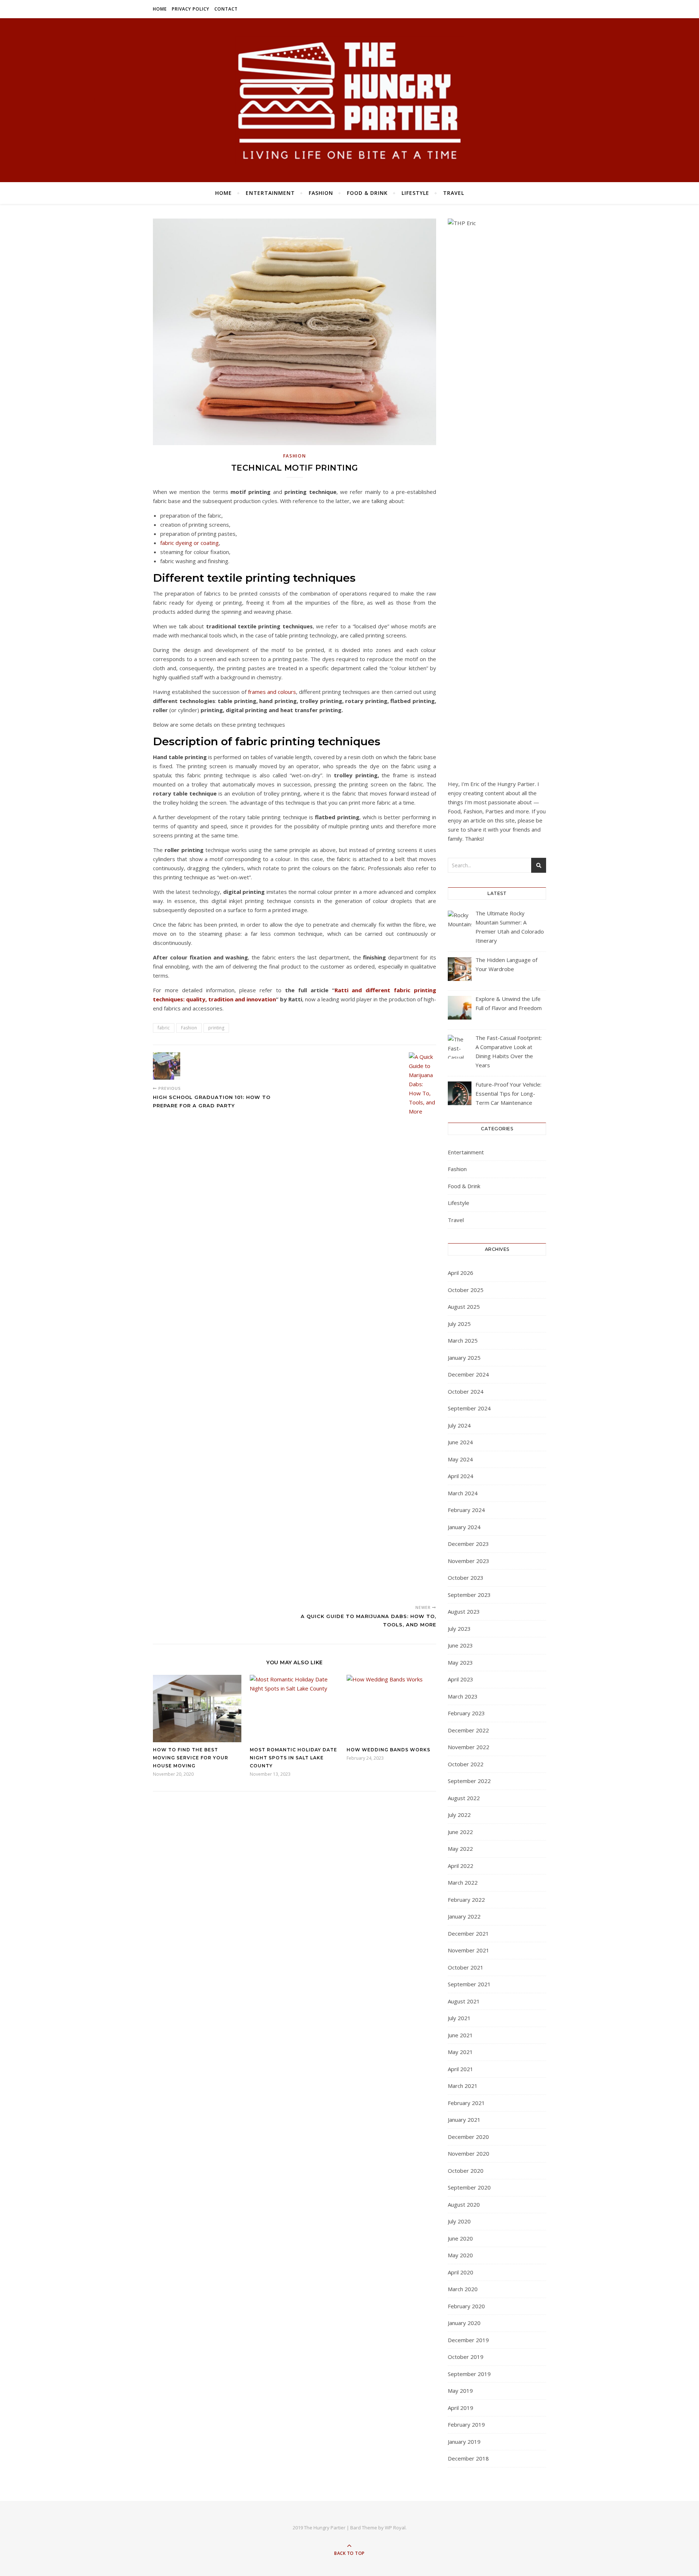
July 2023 (459, 1629)
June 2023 (460, 1645)
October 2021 (466, 1967)
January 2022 (464, 1916)
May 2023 (460, 1662)
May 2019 (460, 2391)
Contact (226, 9)
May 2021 (460, 2052)
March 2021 (463, 2086)
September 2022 (469, 1781)
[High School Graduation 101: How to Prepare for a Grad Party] (167, 1066)
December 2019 (468, 2340)
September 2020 (469, 2187)
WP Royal (395, 2528)
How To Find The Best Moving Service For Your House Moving (191, 1758)
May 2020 (460, 2255)
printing (216, 1028)
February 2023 (466, 1713)
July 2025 (459, 1324)
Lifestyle (415, 193)
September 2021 (469, 1984)
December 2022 (468, 1730)
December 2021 (468, 1933)
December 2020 (468, 2137)
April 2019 (461, 2408)
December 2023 (468, 1544)
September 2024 (469, 1408)
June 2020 (460, 2238)
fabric (164, 1028)
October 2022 (466, 1764)
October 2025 (466, 1290)
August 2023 (464, 1611)
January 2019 (464, 2442)
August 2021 (464, 2001)
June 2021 (460, 2035)
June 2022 (460, 1832)
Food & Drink (367, 193)
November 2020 (469, 2153)
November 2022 (469, 1747)
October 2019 (466, 2357)
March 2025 (463, 1340)
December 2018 (468, 2458)
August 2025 (464, 1307)
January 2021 (464, 2120)
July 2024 (459, 1425)
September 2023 (469, 1595)
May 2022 (460, 1849)
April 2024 (461, 1476)
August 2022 (464, 1798)
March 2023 (463, 1696)
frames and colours (272, 692)
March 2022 (463, 1882)
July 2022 (459, 1815)
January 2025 (464, 1358)
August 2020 (464, 2204)
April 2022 (461, 1866)
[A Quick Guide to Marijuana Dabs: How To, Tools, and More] (422, 1326)
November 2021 (469, 1950)
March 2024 (463, 1493)
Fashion (321, 193)
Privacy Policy (191, 9)
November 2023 (469, 1561)
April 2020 (461, 2272)
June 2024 (460, 1442)
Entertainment (270, 193)
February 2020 (466, 2306)
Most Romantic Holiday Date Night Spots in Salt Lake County (293, 1758)
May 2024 (460, 1459)
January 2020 (464, 2323)
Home (160, 9)
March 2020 (463, 2289)
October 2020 (466, 2171)
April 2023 (461, 1679)
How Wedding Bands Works (388, 1750)
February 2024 (466, 1510)
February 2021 (466, 2103)
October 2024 (466, 1391)
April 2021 (461, 2069)
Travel (454, 193)
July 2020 (459, 2221)
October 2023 (466, 1578)
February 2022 (466, 1900)
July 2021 (459, 2018)
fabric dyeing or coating (189, 543)
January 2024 (464, 1527)
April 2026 (461, 1273)
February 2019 (466, 2424)
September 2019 (469, 2374)
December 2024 (468, 1374)
